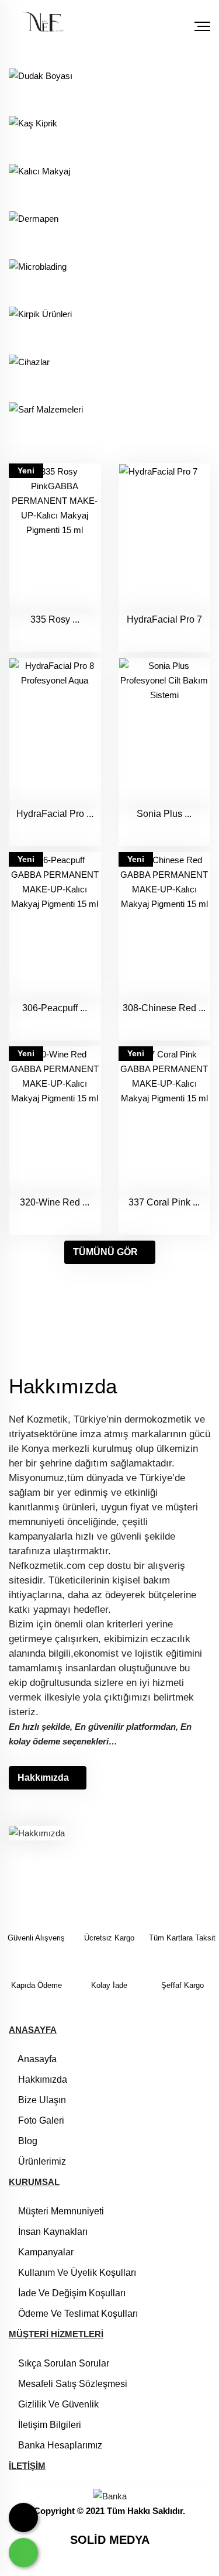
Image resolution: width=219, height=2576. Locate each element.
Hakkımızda (43, 1778)
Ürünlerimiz (41, 2161)
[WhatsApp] (23, 2553)
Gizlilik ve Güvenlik (57, 2404)
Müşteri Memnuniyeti (60, 2211)
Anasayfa (36, 2059)
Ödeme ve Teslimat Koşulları (77, 2314)
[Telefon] (23, 2517)
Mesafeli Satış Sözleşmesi (72, 2384)
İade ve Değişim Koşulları (71, 2293)
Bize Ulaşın (41, 2100)
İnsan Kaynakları (52, 2232)
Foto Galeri (40, 2120)
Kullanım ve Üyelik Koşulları (76, 2273)
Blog (27, 2141)
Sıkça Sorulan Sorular (62, 2363)
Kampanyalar (45, 2252)
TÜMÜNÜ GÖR (105, 1252)
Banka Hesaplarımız (59, 2445)
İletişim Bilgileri (48, 2425)
